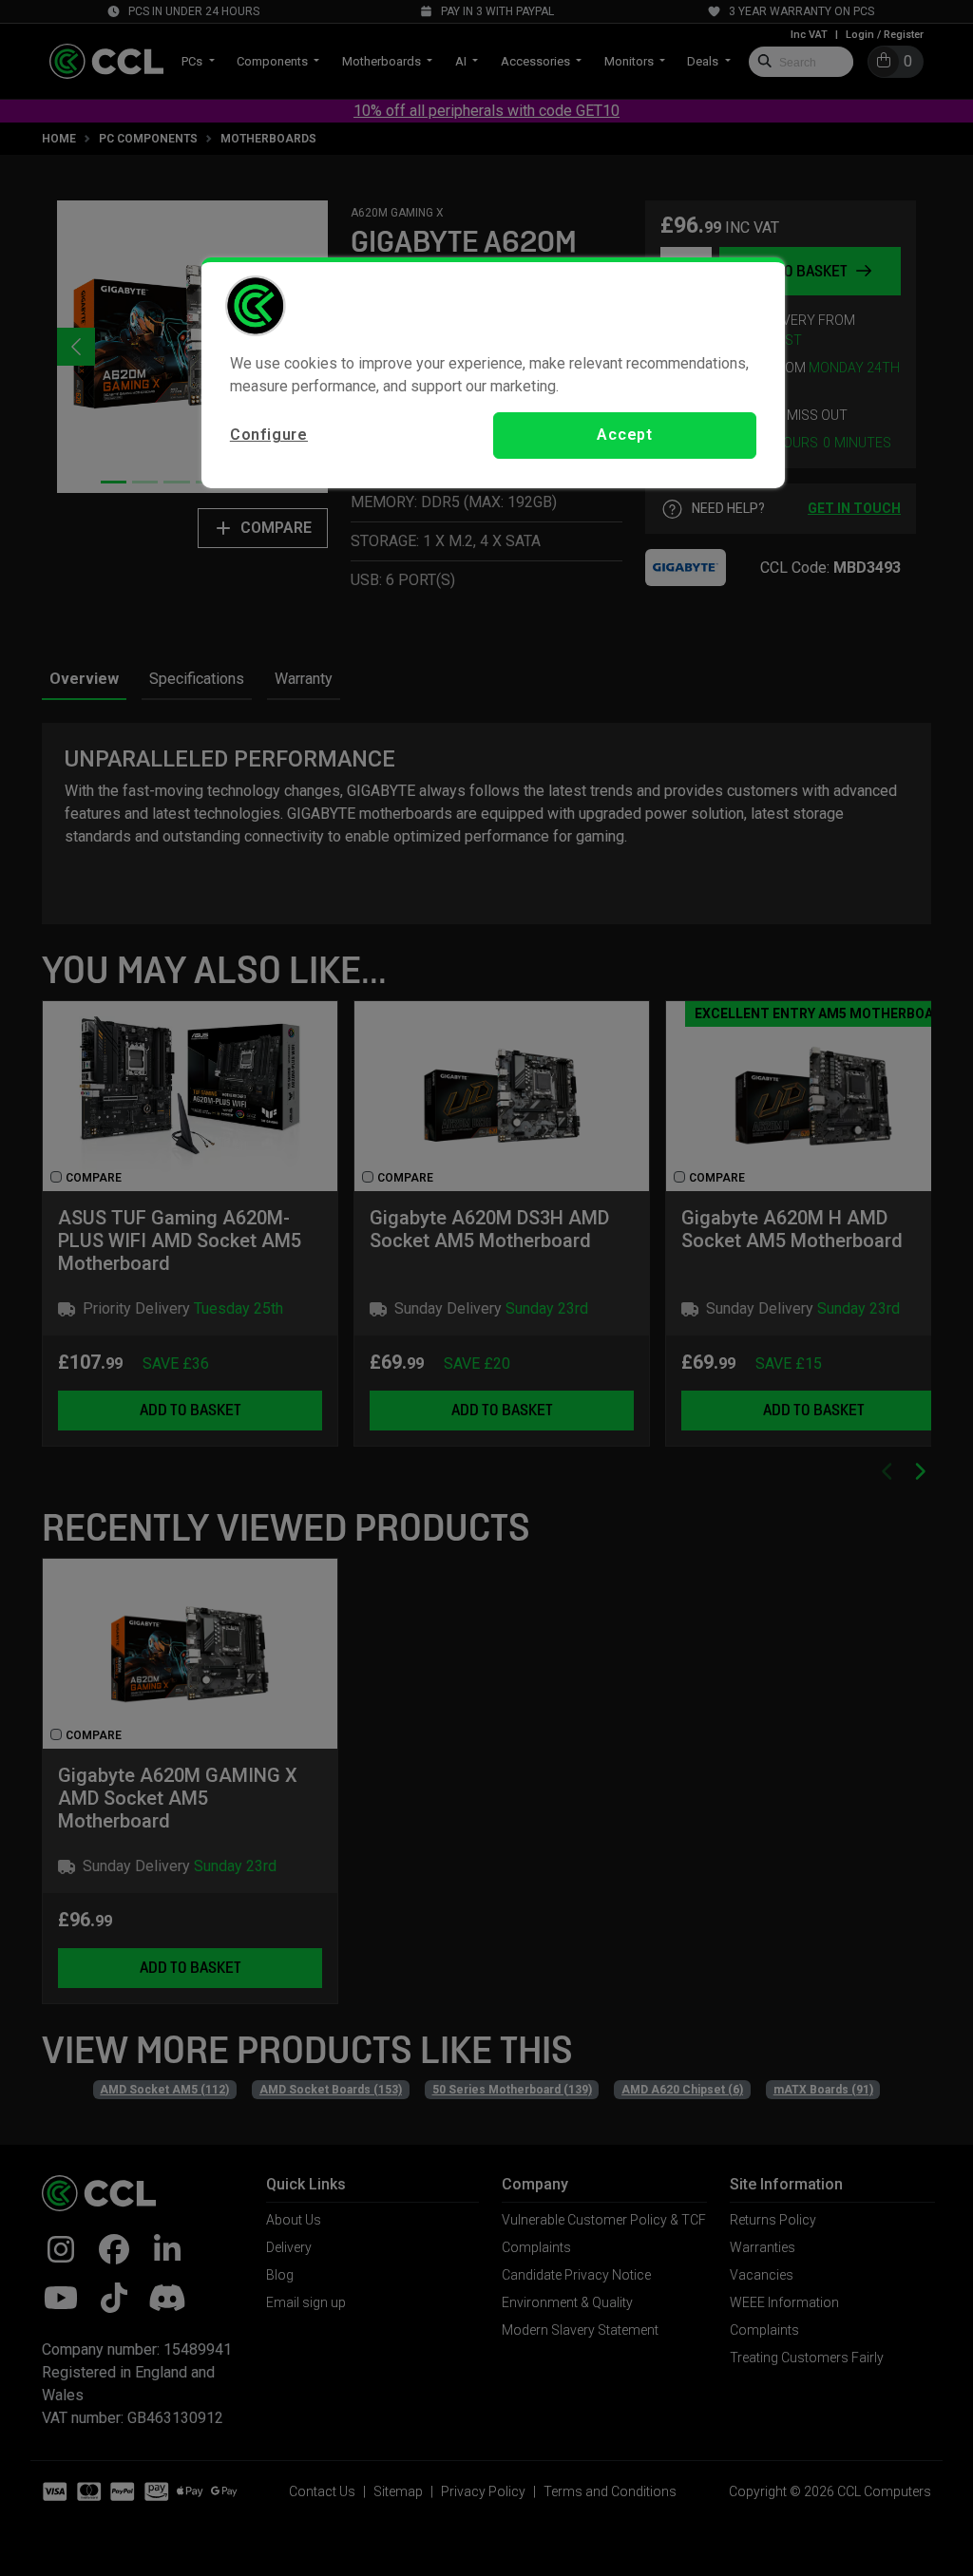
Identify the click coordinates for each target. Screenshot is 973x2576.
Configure (269, 435)
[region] (493, 372)
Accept (625, 435)
